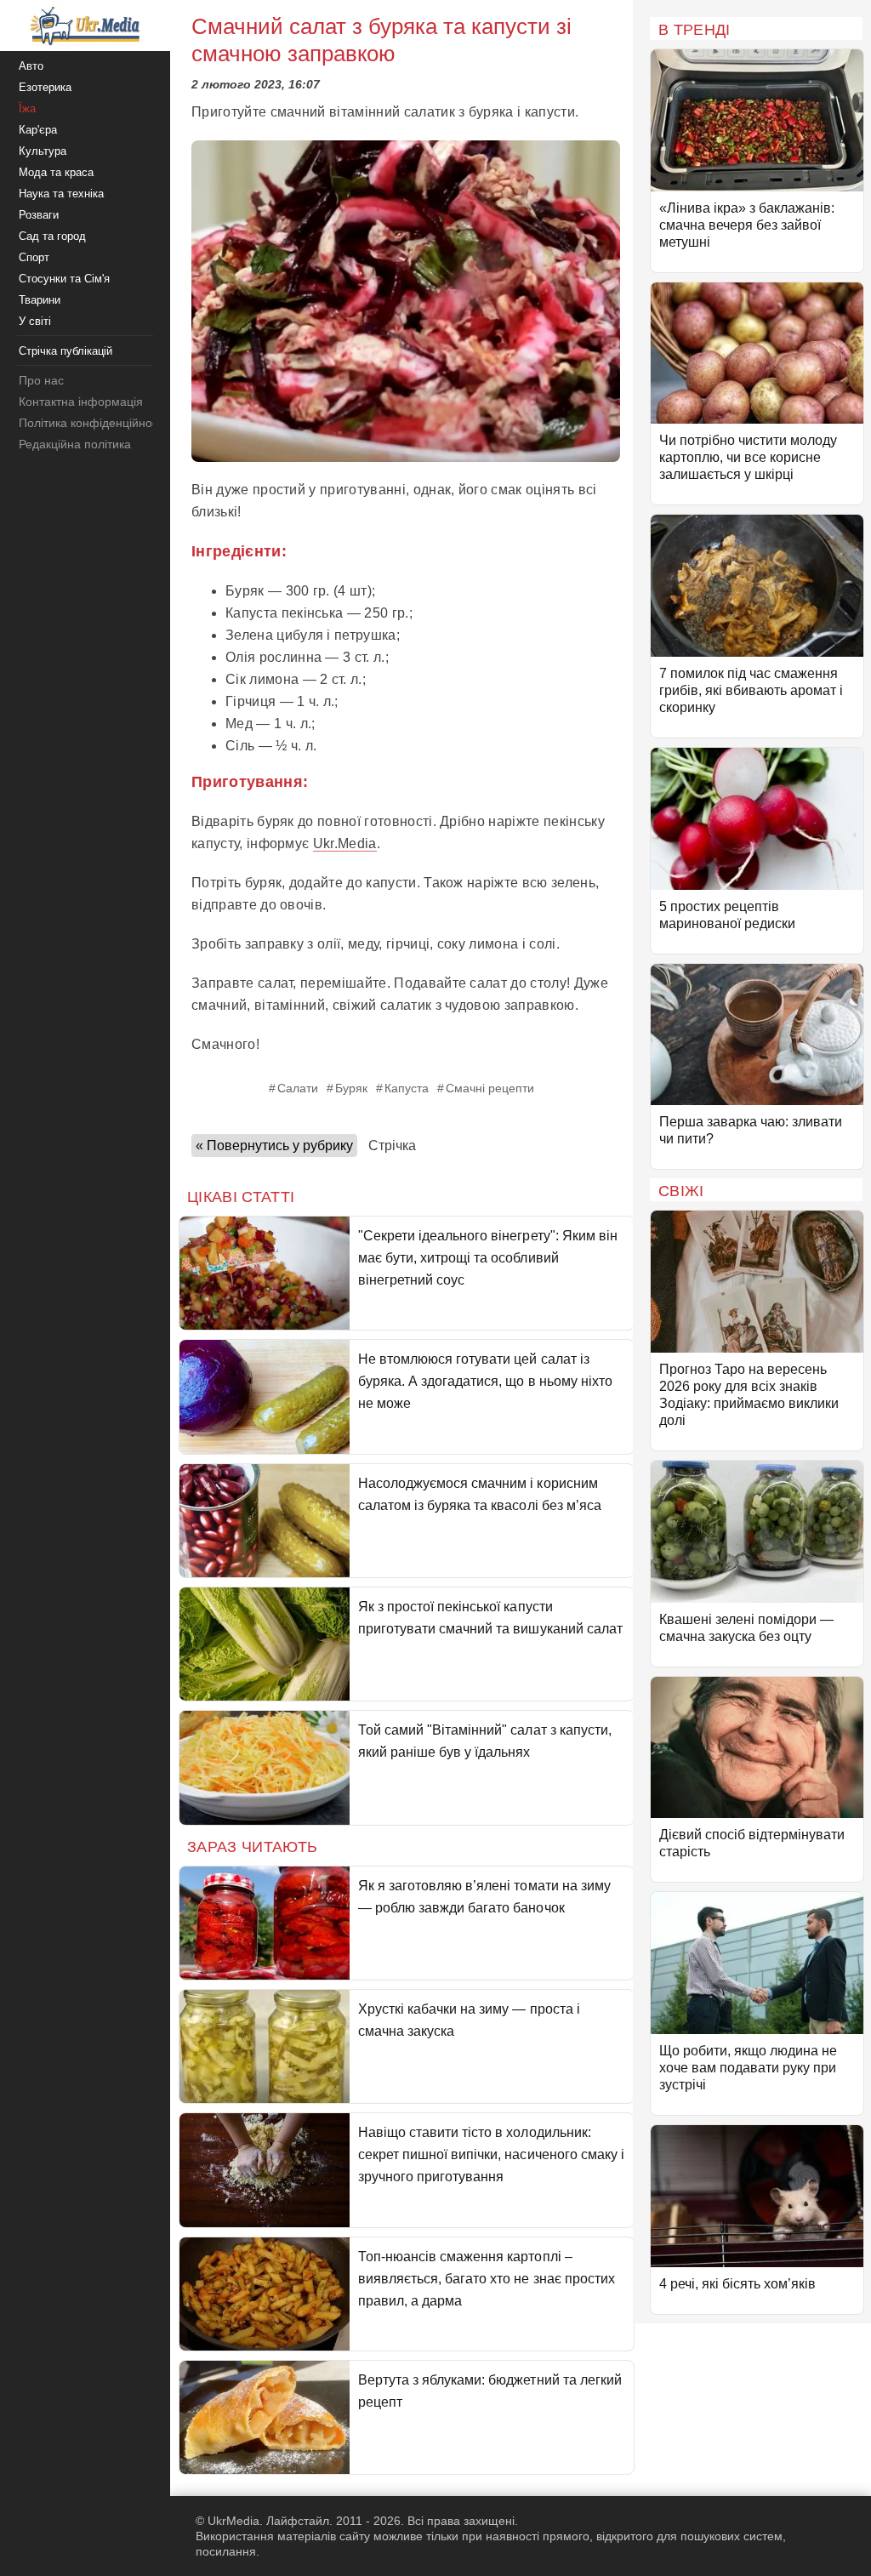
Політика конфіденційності (92, 423)
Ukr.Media (345, 843)
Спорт (34, 257)
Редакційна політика (75, 444)
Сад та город (52, 236)
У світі (35, 321)
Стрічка (392, 1146)
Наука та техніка (61, 194)
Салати (298, 1088)
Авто (31, 66)
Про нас (41, 380)
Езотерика (45, 87)
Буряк (351, 1088)
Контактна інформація (81, 402)
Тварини (40, 300)
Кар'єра (38, 130)
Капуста (407, 1088)
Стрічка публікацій (65, 351)
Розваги (39, 215)
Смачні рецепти (490, 1088)
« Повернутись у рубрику (274, 1146)
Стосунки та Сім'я (64, 279)
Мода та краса (56, 172)
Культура (43, 151)
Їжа (27, 108)
